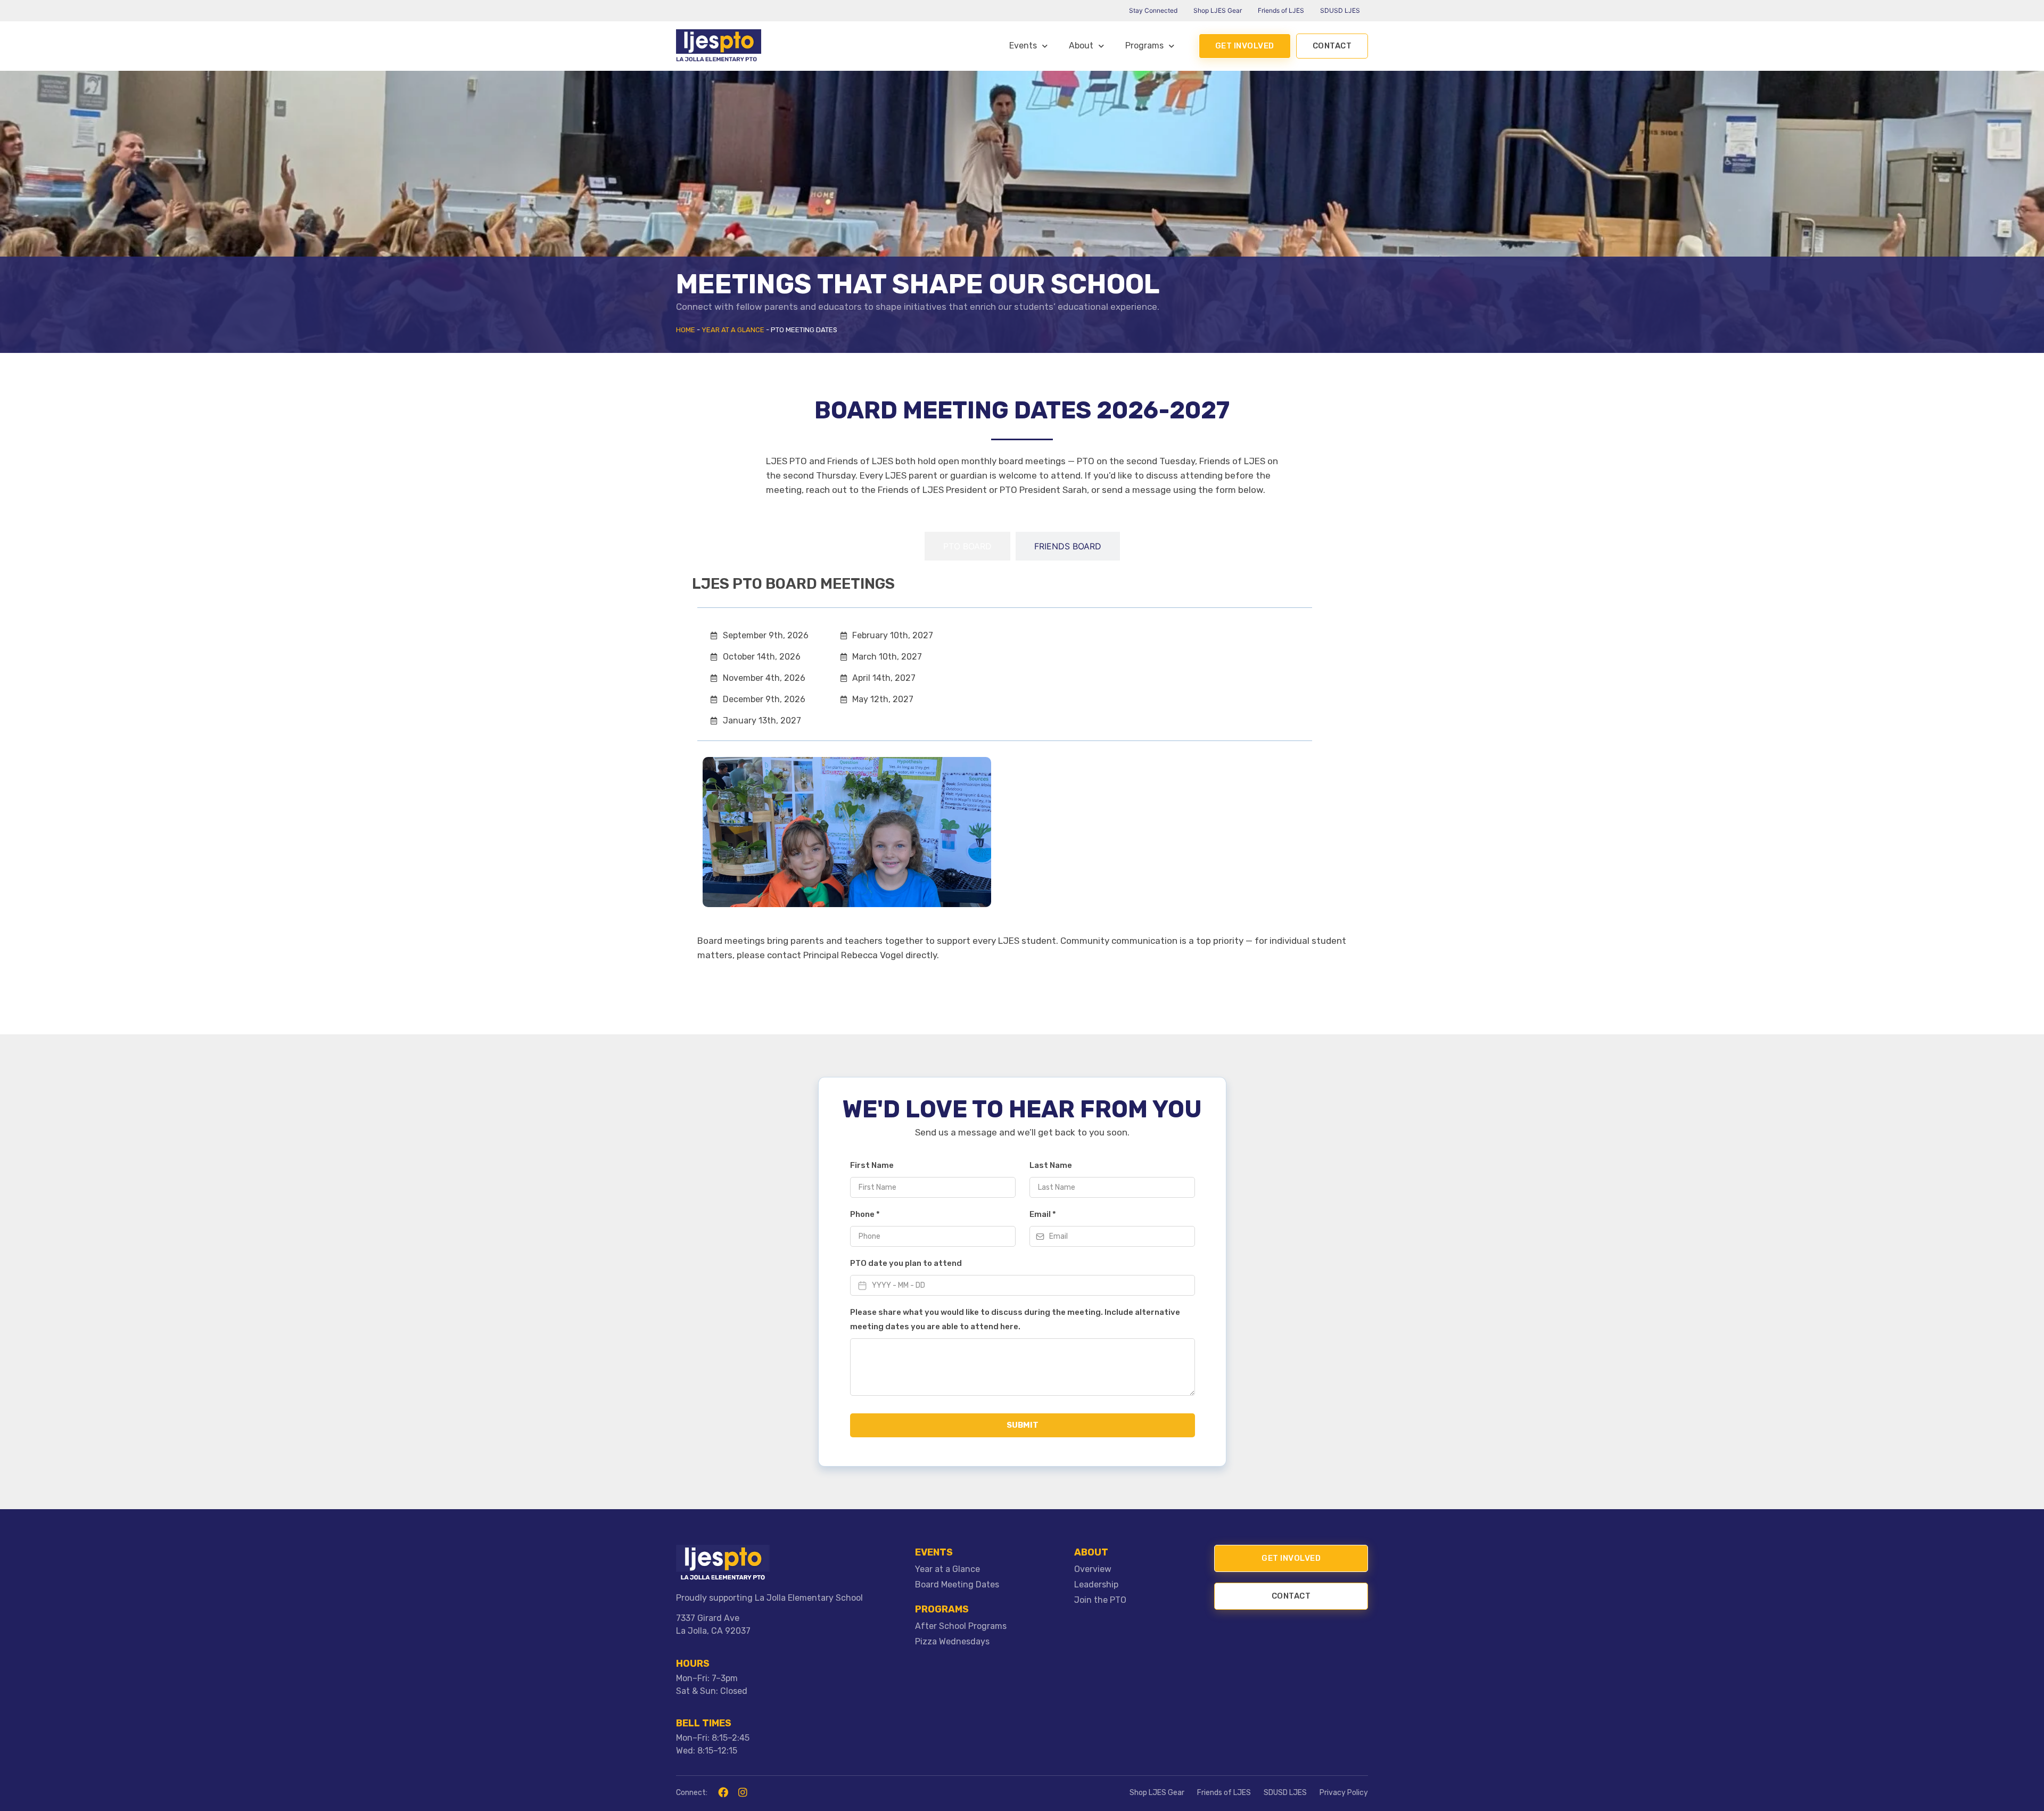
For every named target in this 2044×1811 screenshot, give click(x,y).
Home (686, 330)
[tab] (967, 546)
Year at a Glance (733, 330)
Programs (1144, 46)
